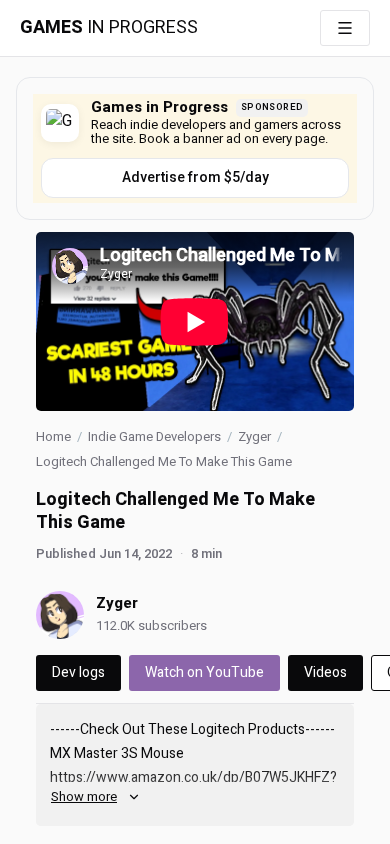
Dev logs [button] (78, 672)
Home (53, 436)
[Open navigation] (345, 28)
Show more (84, 796)
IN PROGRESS (109, 28)
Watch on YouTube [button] (204, 672)
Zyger (254, 436)
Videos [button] (325, 672)
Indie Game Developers (154, 436)
